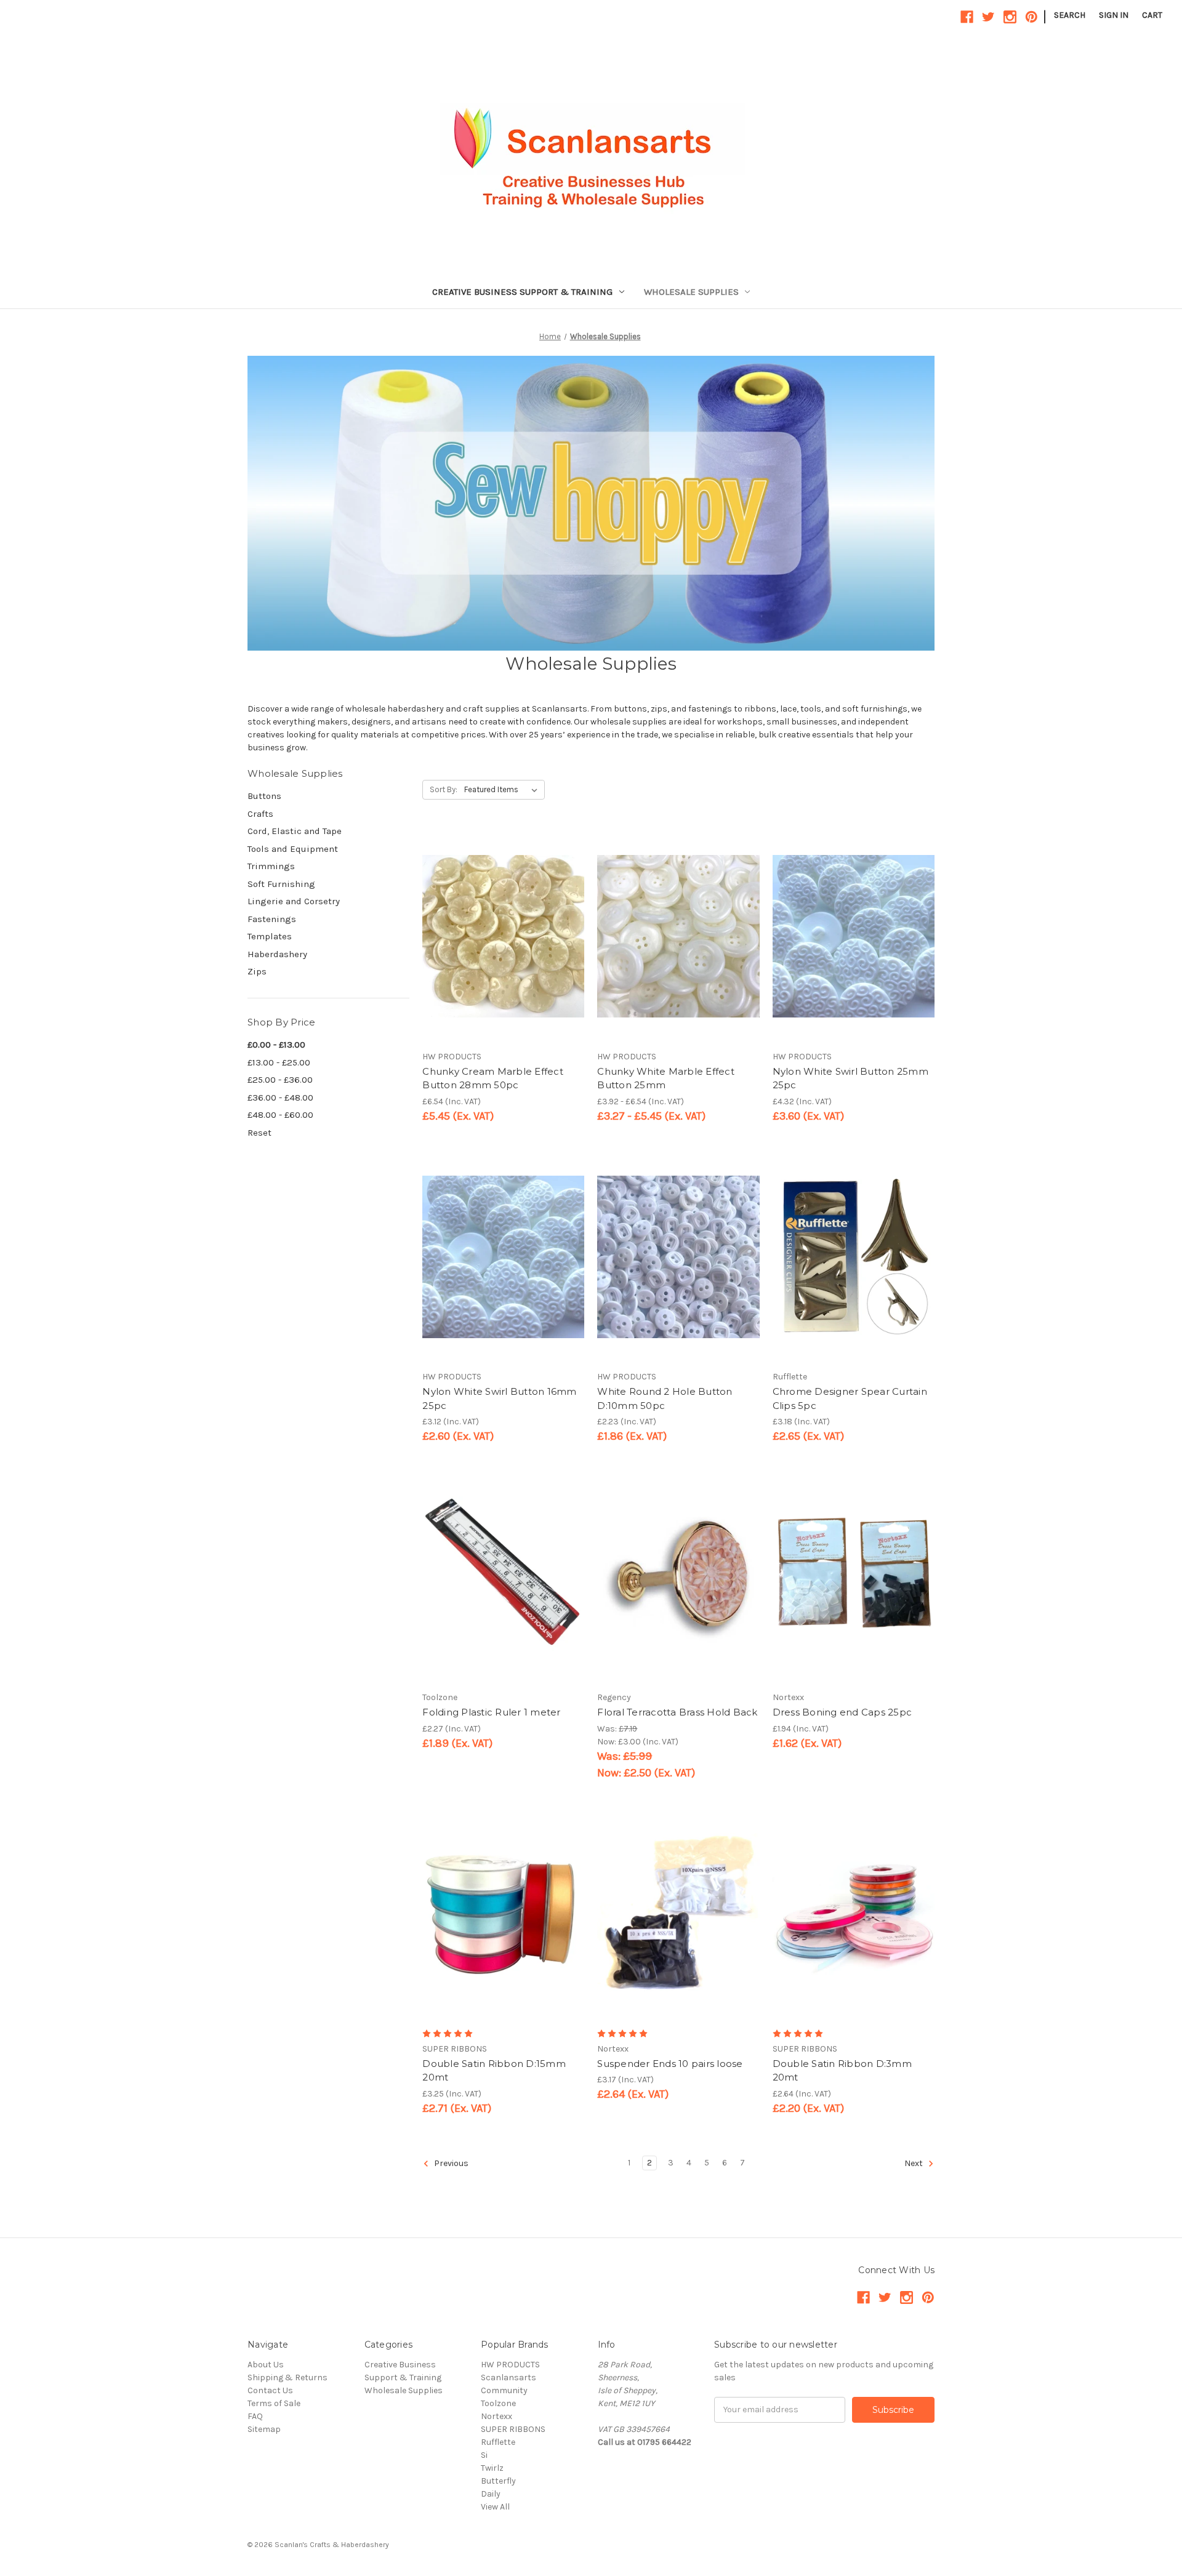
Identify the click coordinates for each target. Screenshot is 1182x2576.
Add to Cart (503, 958)
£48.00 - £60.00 (280, 1115)
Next (915, 2163)
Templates (270, 936)
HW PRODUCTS (510, 2365)
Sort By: (444, 789)
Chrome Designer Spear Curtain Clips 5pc (850, 1398)
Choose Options (678, 958)
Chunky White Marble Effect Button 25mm (666, 1078)
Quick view (501, 915)
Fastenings (272, 919)
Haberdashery (277, 954)
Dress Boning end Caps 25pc (842, 1712)
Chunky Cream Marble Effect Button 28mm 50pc (493, 1078)
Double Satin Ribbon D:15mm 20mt (494, 2071)
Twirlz (492, 2468)
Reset (259, 1133)
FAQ (255, 2416)
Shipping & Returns (287, 2377)
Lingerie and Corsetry (294, 901)
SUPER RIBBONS (513, 2429)
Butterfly (498, 2481)
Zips (257, 971)
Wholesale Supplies (691, 292)
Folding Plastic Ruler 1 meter (491, 1712)
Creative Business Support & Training (522, 292)
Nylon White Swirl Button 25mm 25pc (850, 1078)
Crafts (260, 814)
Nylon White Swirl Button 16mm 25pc (499, 1398)
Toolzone (498, 2403)
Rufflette (498, 2442)
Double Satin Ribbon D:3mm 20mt (842, 2071)
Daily (491, 2494)
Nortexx (497, 2416)
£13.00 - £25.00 (279, 1062)
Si (484, 2455)
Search (1070, 15)
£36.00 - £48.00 (280, 1097)
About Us (266, 2365)
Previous (450, 2163)
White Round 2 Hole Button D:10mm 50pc (665, 1398)
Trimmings (271, 866)
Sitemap (264, 2429)
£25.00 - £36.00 (280, 1080)
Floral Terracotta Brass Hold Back (677, 1712)
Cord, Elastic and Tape (295, 831)
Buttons (264, 796)
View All (495, 2507)
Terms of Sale (274, 2403)
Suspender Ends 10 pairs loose (670, 2064)
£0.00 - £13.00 (276, 1045)
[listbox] (503, 790)
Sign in (1114, 15)
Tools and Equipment (293, 849)
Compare (499, 937)
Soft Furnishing (281, 884)
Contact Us (270, 2390)
